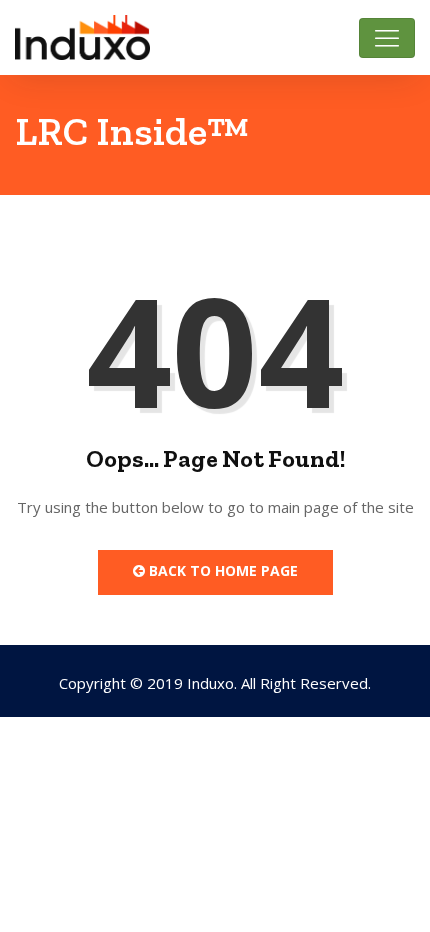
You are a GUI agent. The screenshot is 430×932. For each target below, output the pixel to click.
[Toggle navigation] (387, 38)
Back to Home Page (221, 570)
